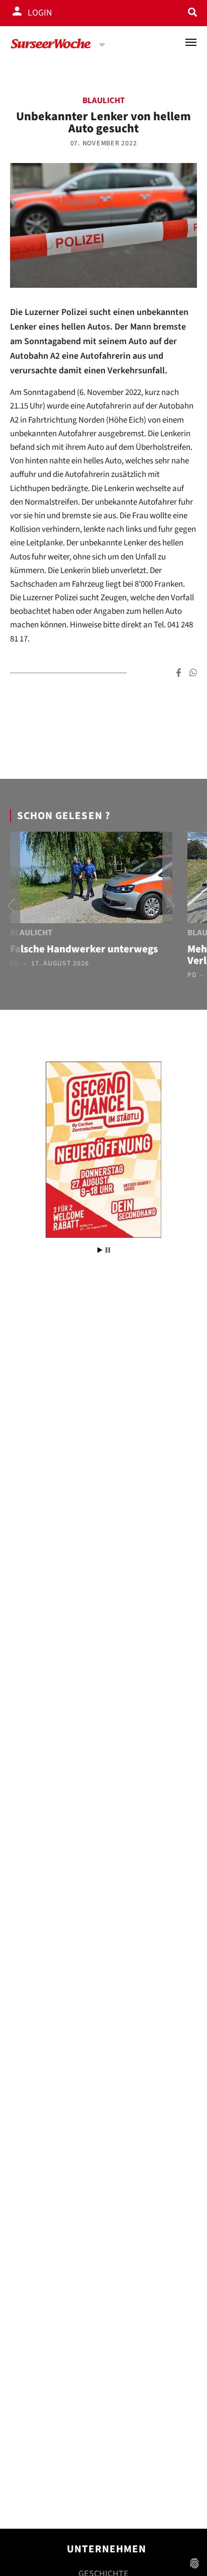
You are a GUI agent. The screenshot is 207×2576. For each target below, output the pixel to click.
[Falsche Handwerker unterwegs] (91, 879)
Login (40, 13)
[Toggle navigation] (191, 42)
